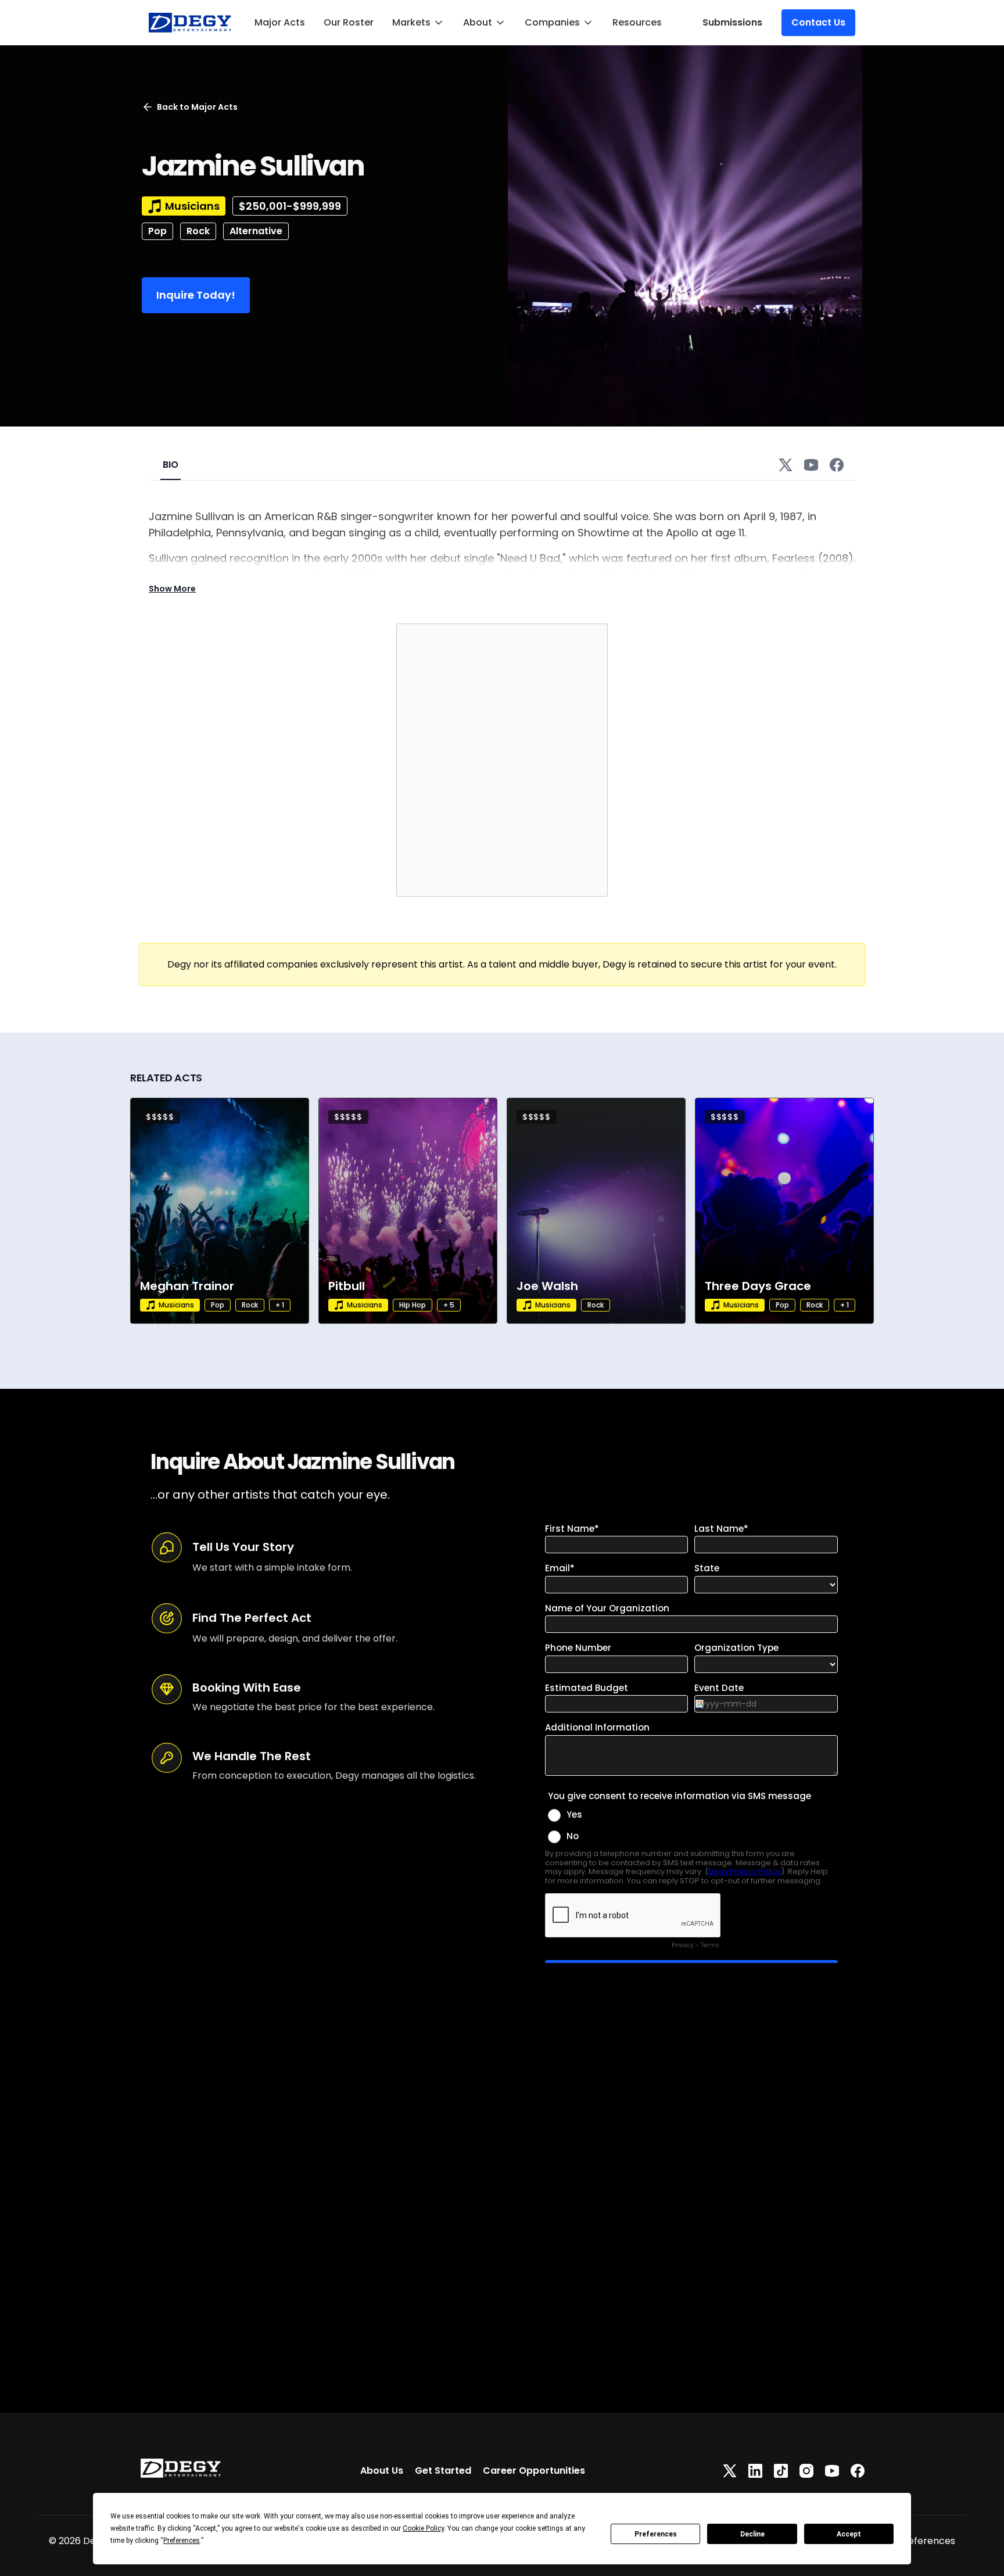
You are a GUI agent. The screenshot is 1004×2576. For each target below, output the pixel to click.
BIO (171, 465)
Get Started (443, 2471)
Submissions (732, 22)
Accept (849, 2534)
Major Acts (280, 22)
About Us (382, 2471)
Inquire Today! (196, 295)
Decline (752, 2534)
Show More (172, 589)
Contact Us (818, 22)
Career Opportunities (534, 2471)
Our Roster (349, 22)
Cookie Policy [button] (423, 2528)
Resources (637, 22)
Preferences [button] (182, 2541)
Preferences (656, 2534)
